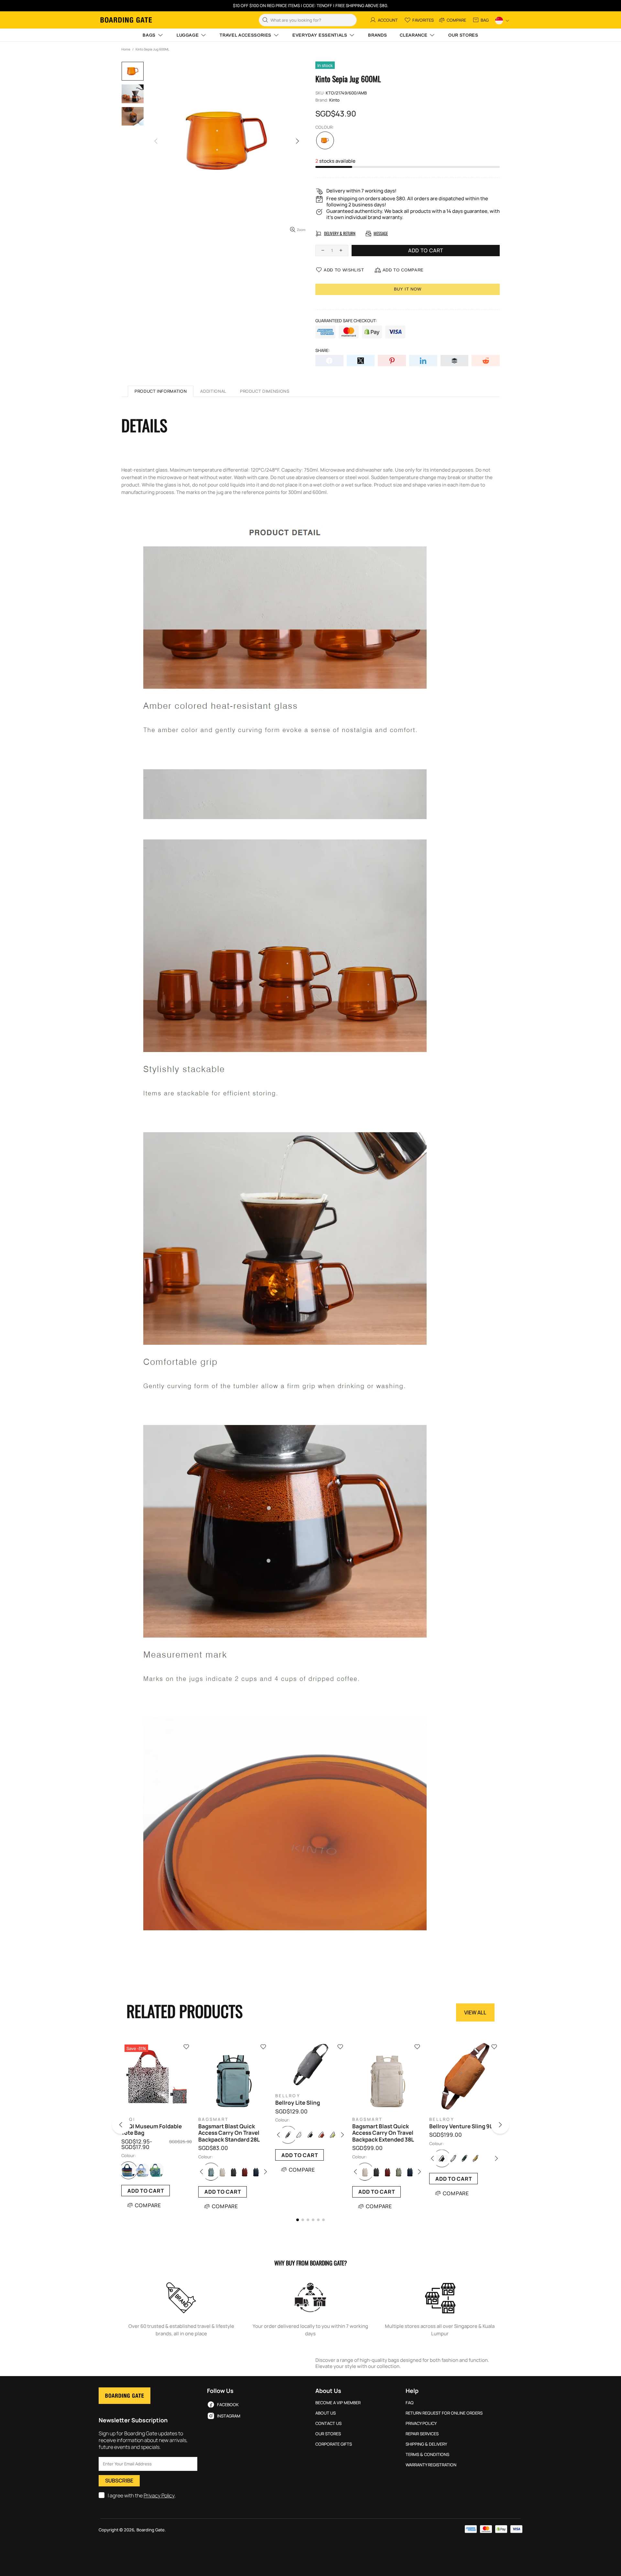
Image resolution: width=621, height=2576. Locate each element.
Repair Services (422, 2434)
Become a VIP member (338, 2403)
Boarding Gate (126, 20)
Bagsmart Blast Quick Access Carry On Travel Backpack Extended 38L (383, 2133)
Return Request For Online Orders (444, 2413)
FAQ (410, 2403)
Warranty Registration (431, 2465)
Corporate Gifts (334, 2444)
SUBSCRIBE (119, 2481)
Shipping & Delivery (426, 2444)
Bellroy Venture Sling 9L (461, 2126)
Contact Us (328, 2423)
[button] (129, 2126)
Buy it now (408, 289)
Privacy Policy (159, 2496)
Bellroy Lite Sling (298, 2103)
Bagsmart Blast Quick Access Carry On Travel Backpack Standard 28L (229, 2133)
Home (126, 49)
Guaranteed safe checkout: (346, 321)
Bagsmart (213, 2119)
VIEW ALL (475, 2012)
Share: (322, 351)
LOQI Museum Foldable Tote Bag (152, 2130)
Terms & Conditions (427, 2455)
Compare (148, 2205)
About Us (326, 2413)
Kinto (334, 100)
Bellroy (288, 2096)
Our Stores (328, 2434)
